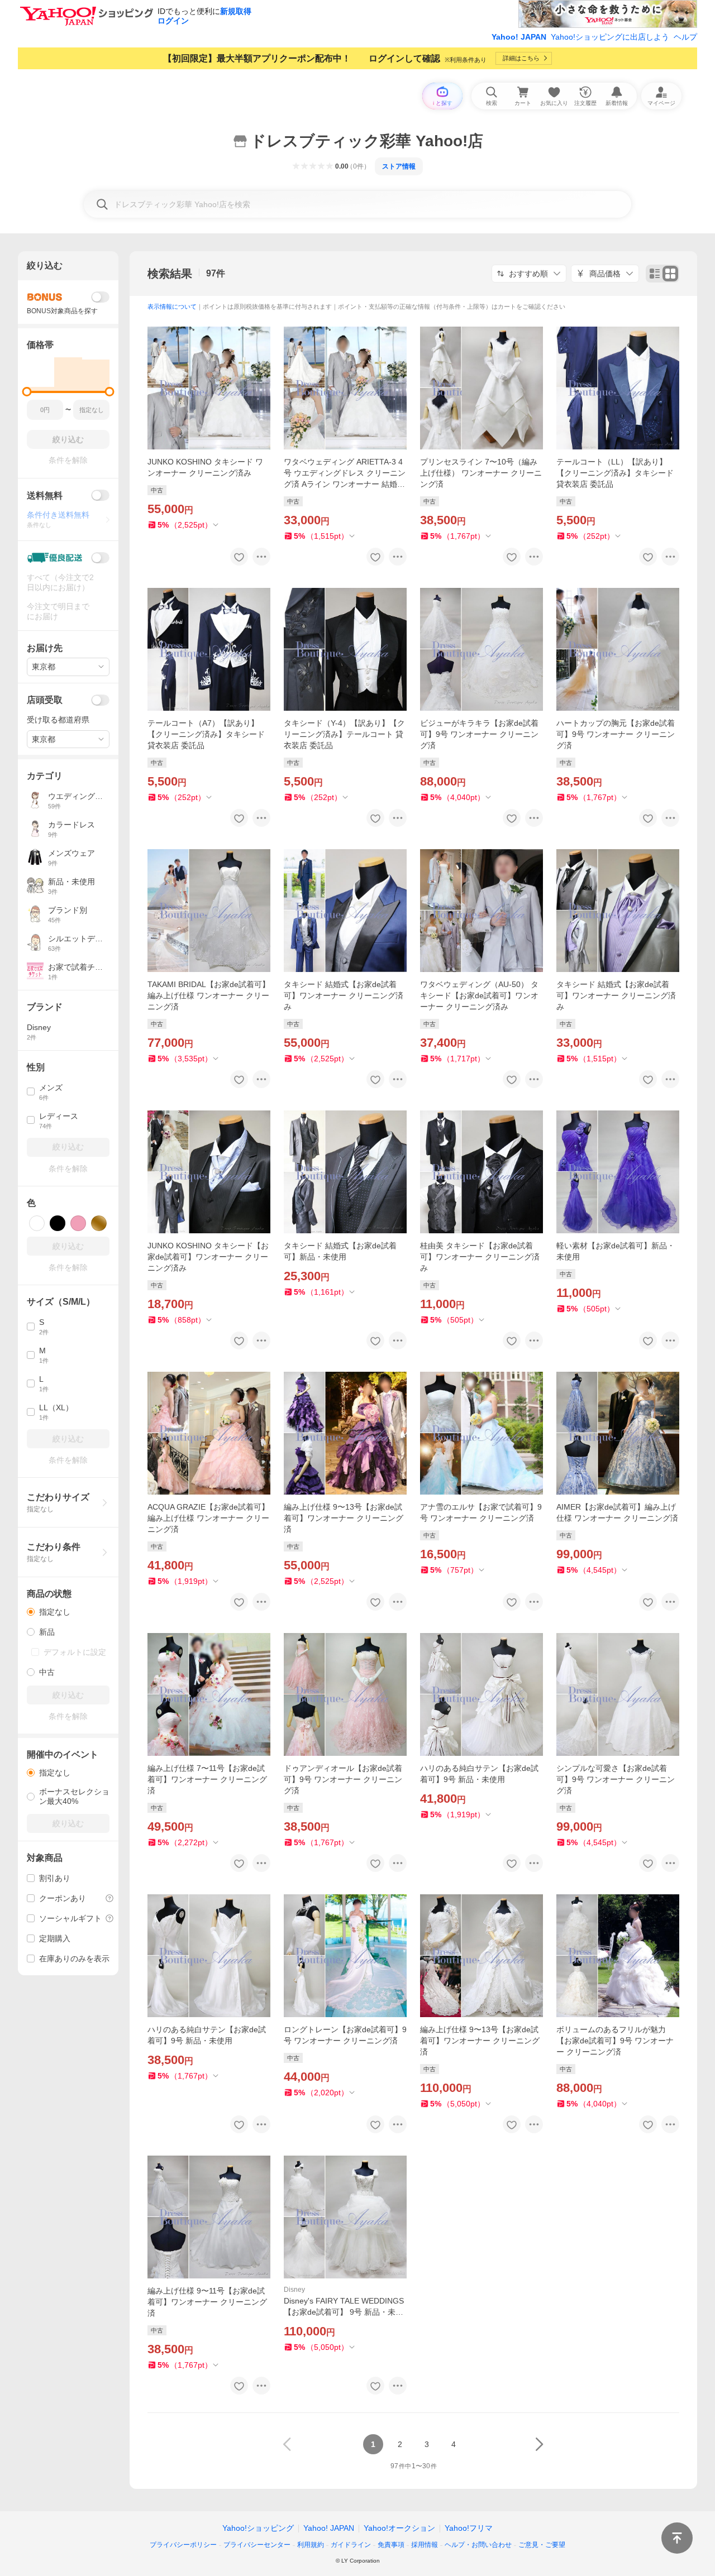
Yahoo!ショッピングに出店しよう (610, 37)
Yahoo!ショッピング (258, 2528)
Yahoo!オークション (399, 2528)
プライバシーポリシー (183, 2545)
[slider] (27, 392)
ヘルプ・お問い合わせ (478, 2545)
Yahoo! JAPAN (519, 37)
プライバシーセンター (257, 2545)
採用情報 (425, 2545)
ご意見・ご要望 (542, 2545)
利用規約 (311, 2545)
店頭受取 (45, 700)
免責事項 (391, 2545)
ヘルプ (685, 37)
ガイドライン (351, 2545)
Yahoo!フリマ (469, 2528)
